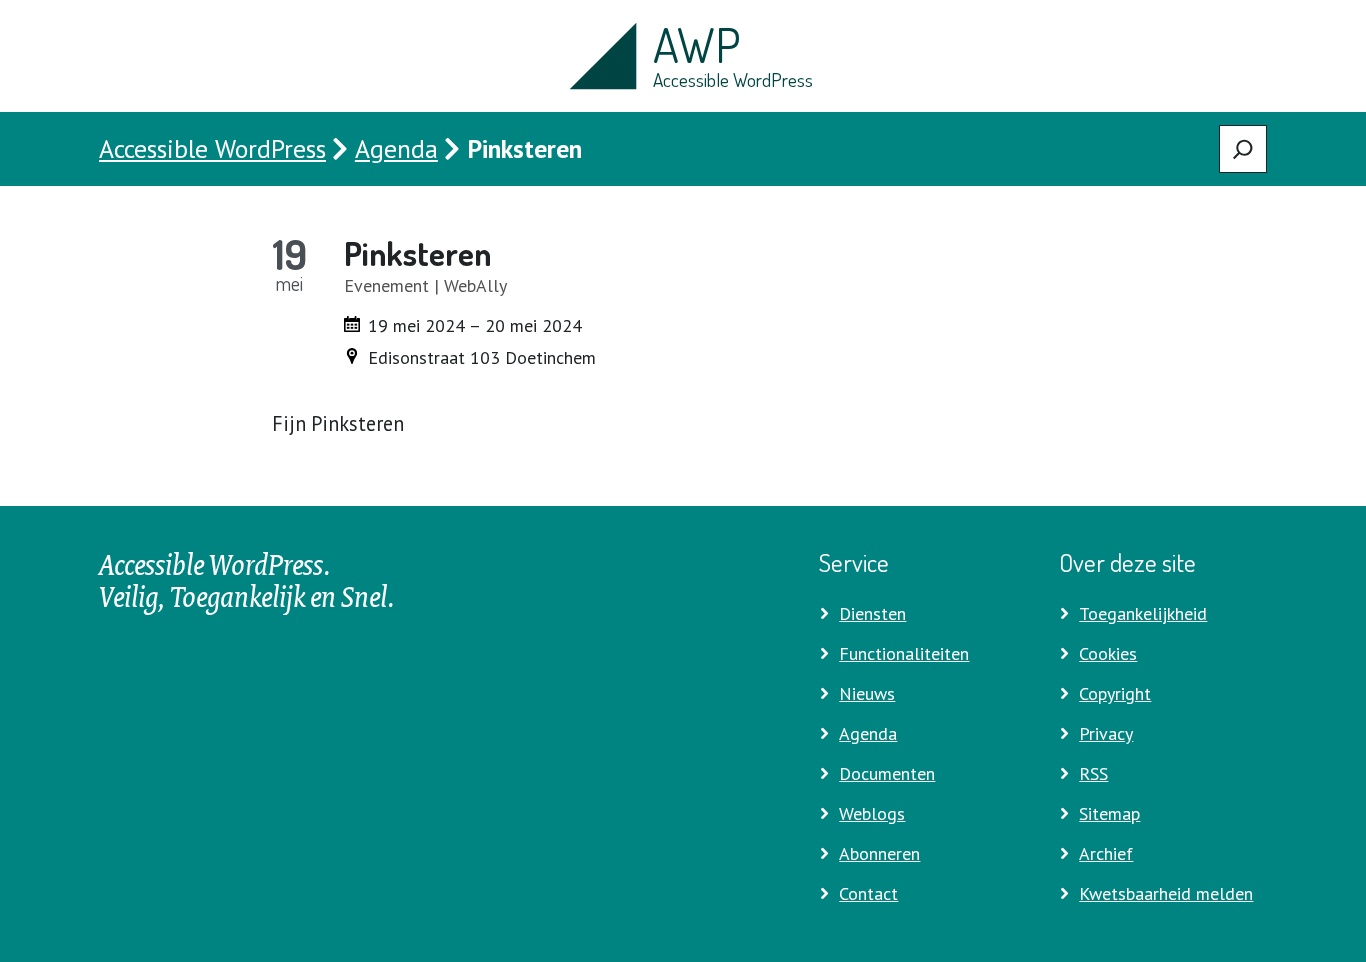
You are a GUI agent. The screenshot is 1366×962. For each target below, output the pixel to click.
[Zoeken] (1243, 149)
